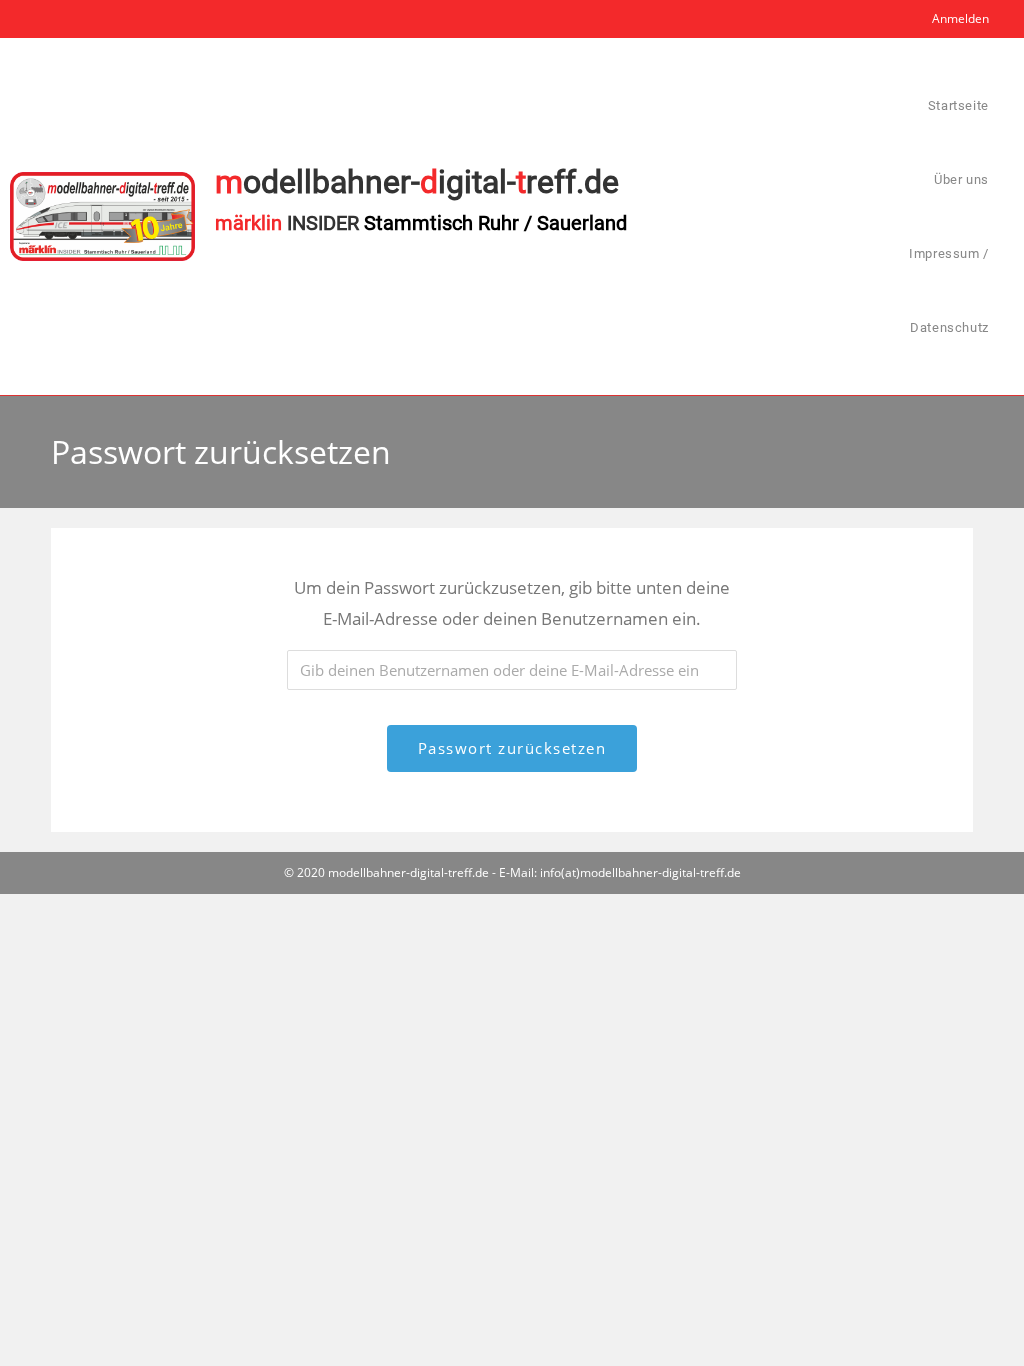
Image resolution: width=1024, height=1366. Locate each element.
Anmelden (960, 18)
